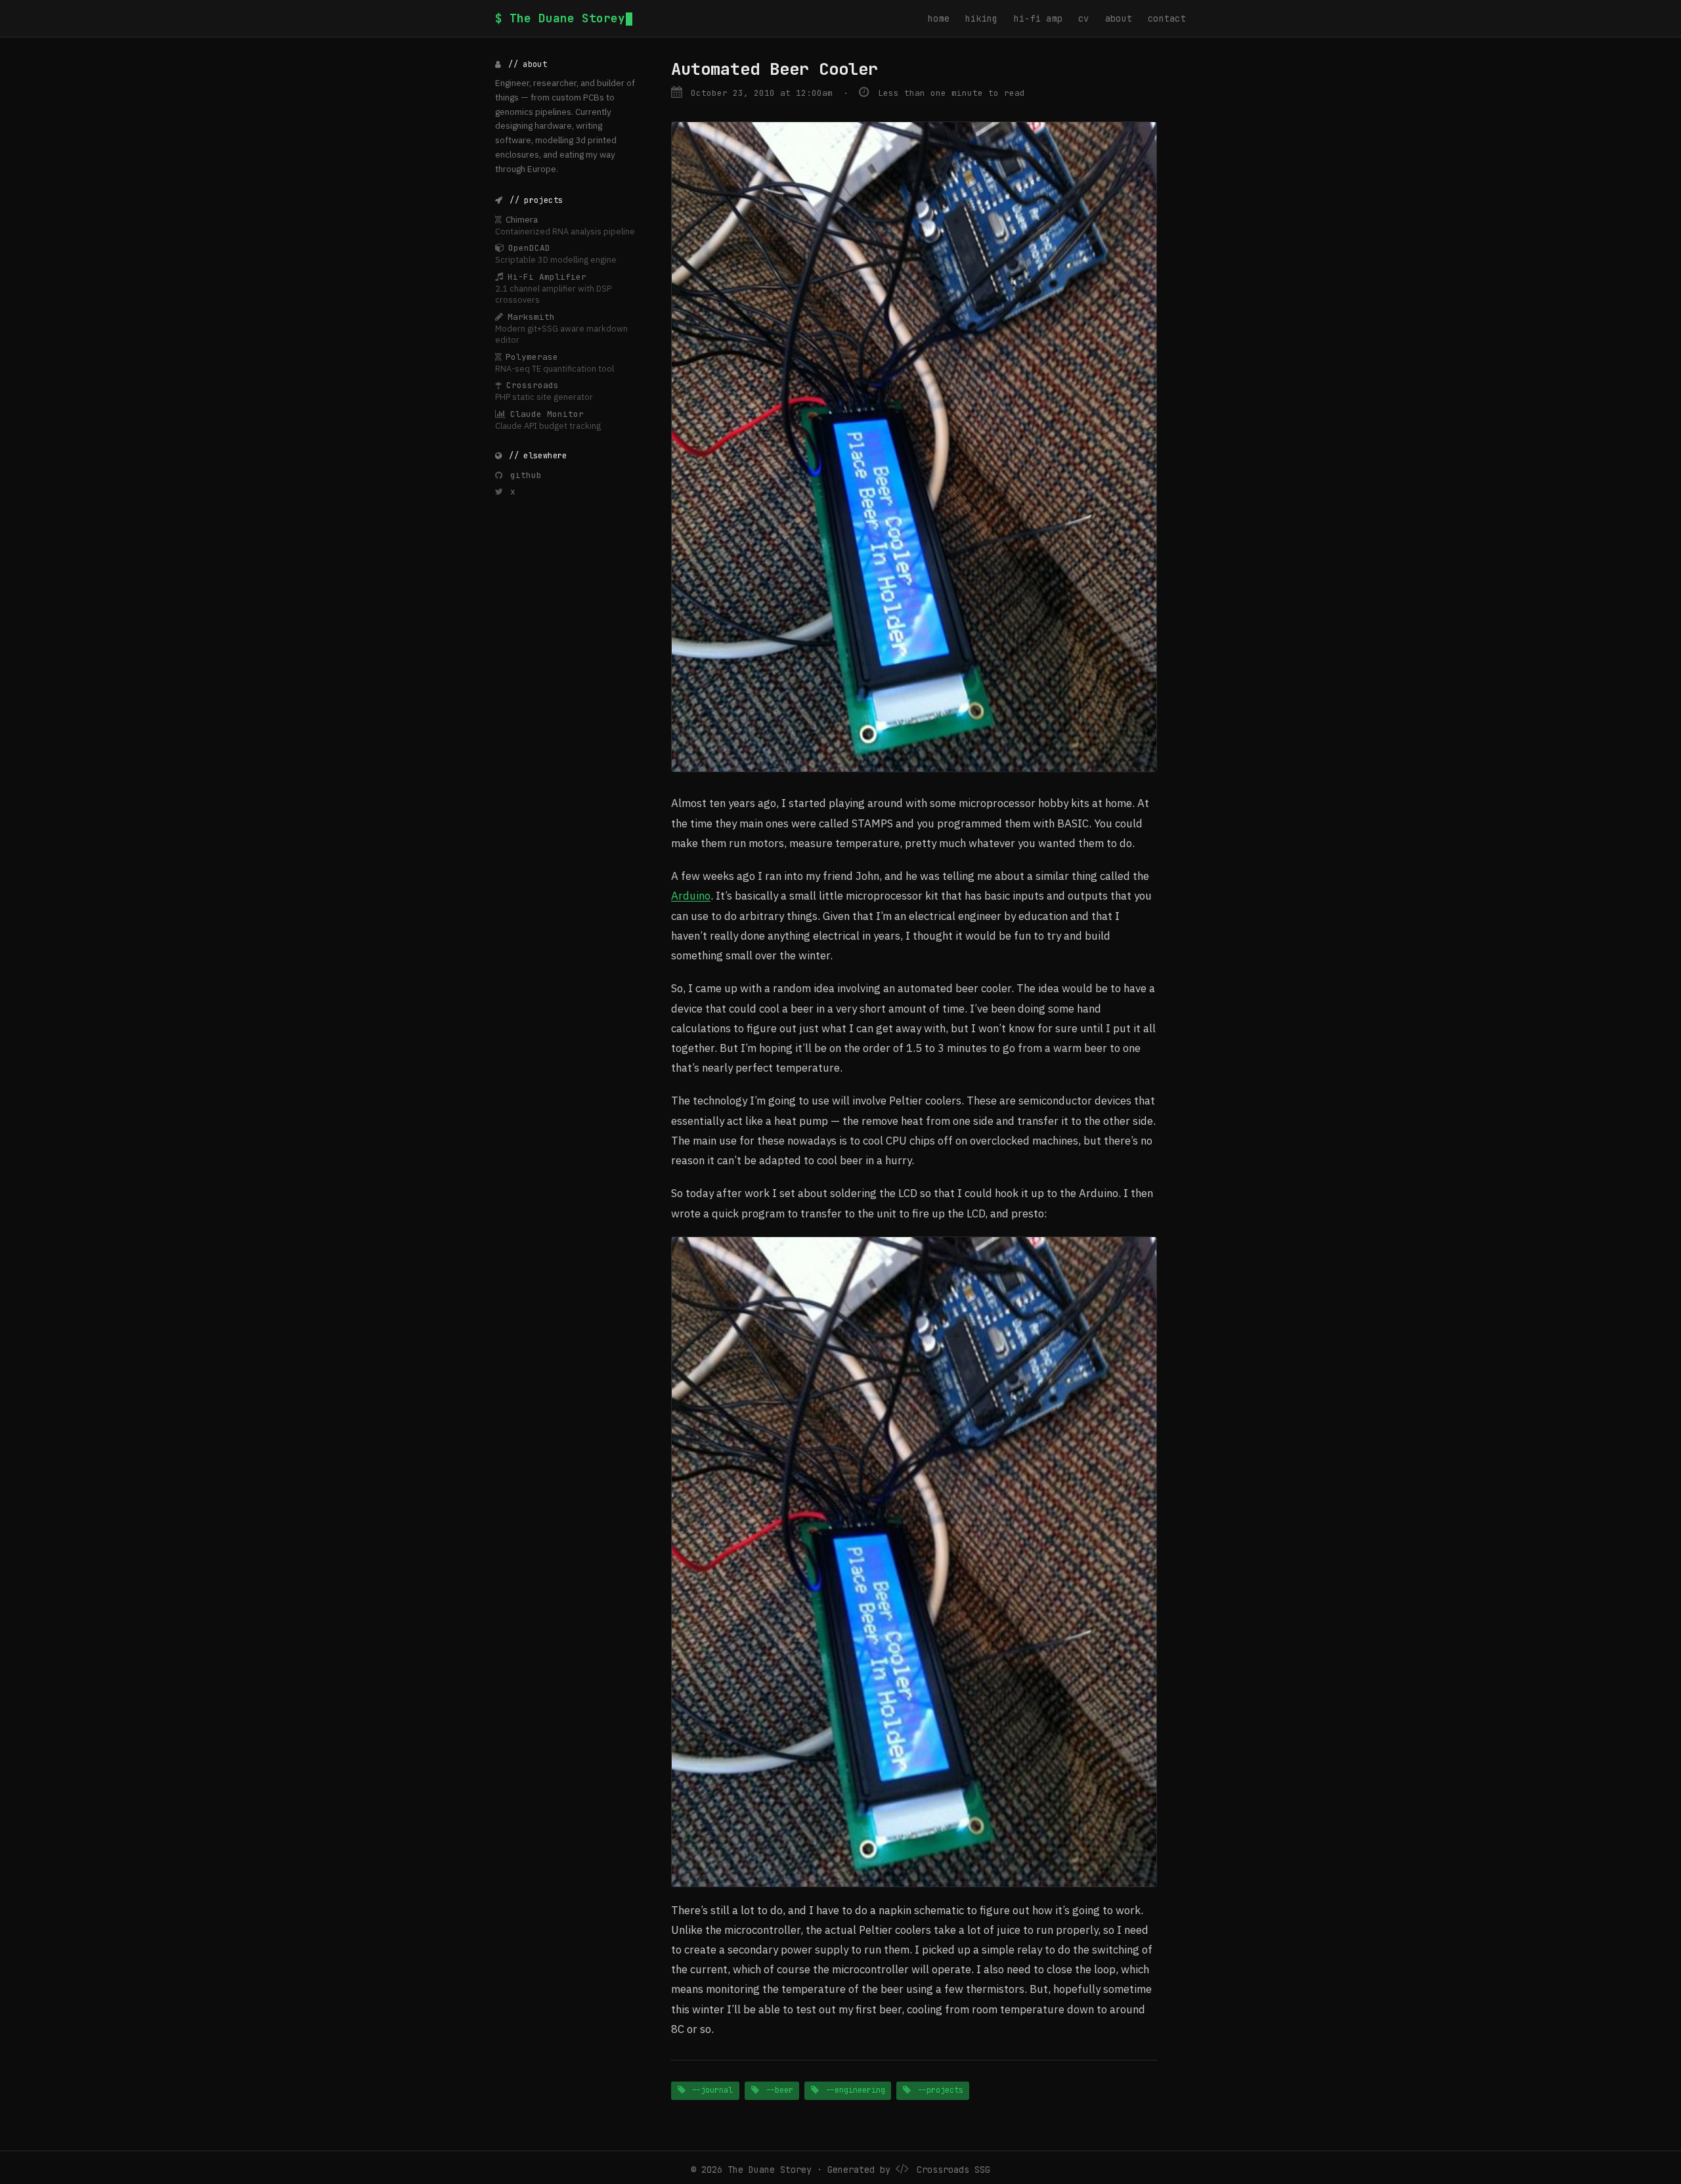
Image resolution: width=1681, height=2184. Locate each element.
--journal (710, 2090)
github (523, 474)
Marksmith (531, 316)
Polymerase (532, 356)
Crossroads (533, 385)
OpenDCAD (529, 248)
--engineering (853, 2090)
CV (1084, 18)
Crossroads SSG (953, 2170)
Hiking (982, 18)
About (1119, 18)
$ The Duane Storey (560, 18)
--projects (938, 2090)
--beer (777, 2090)
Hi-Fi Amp (1038, 18)
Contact (1167, 18)
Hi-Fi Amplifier (547, 276)
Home (939, 18)
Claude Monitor (547, 413)
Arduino (691, 896)
